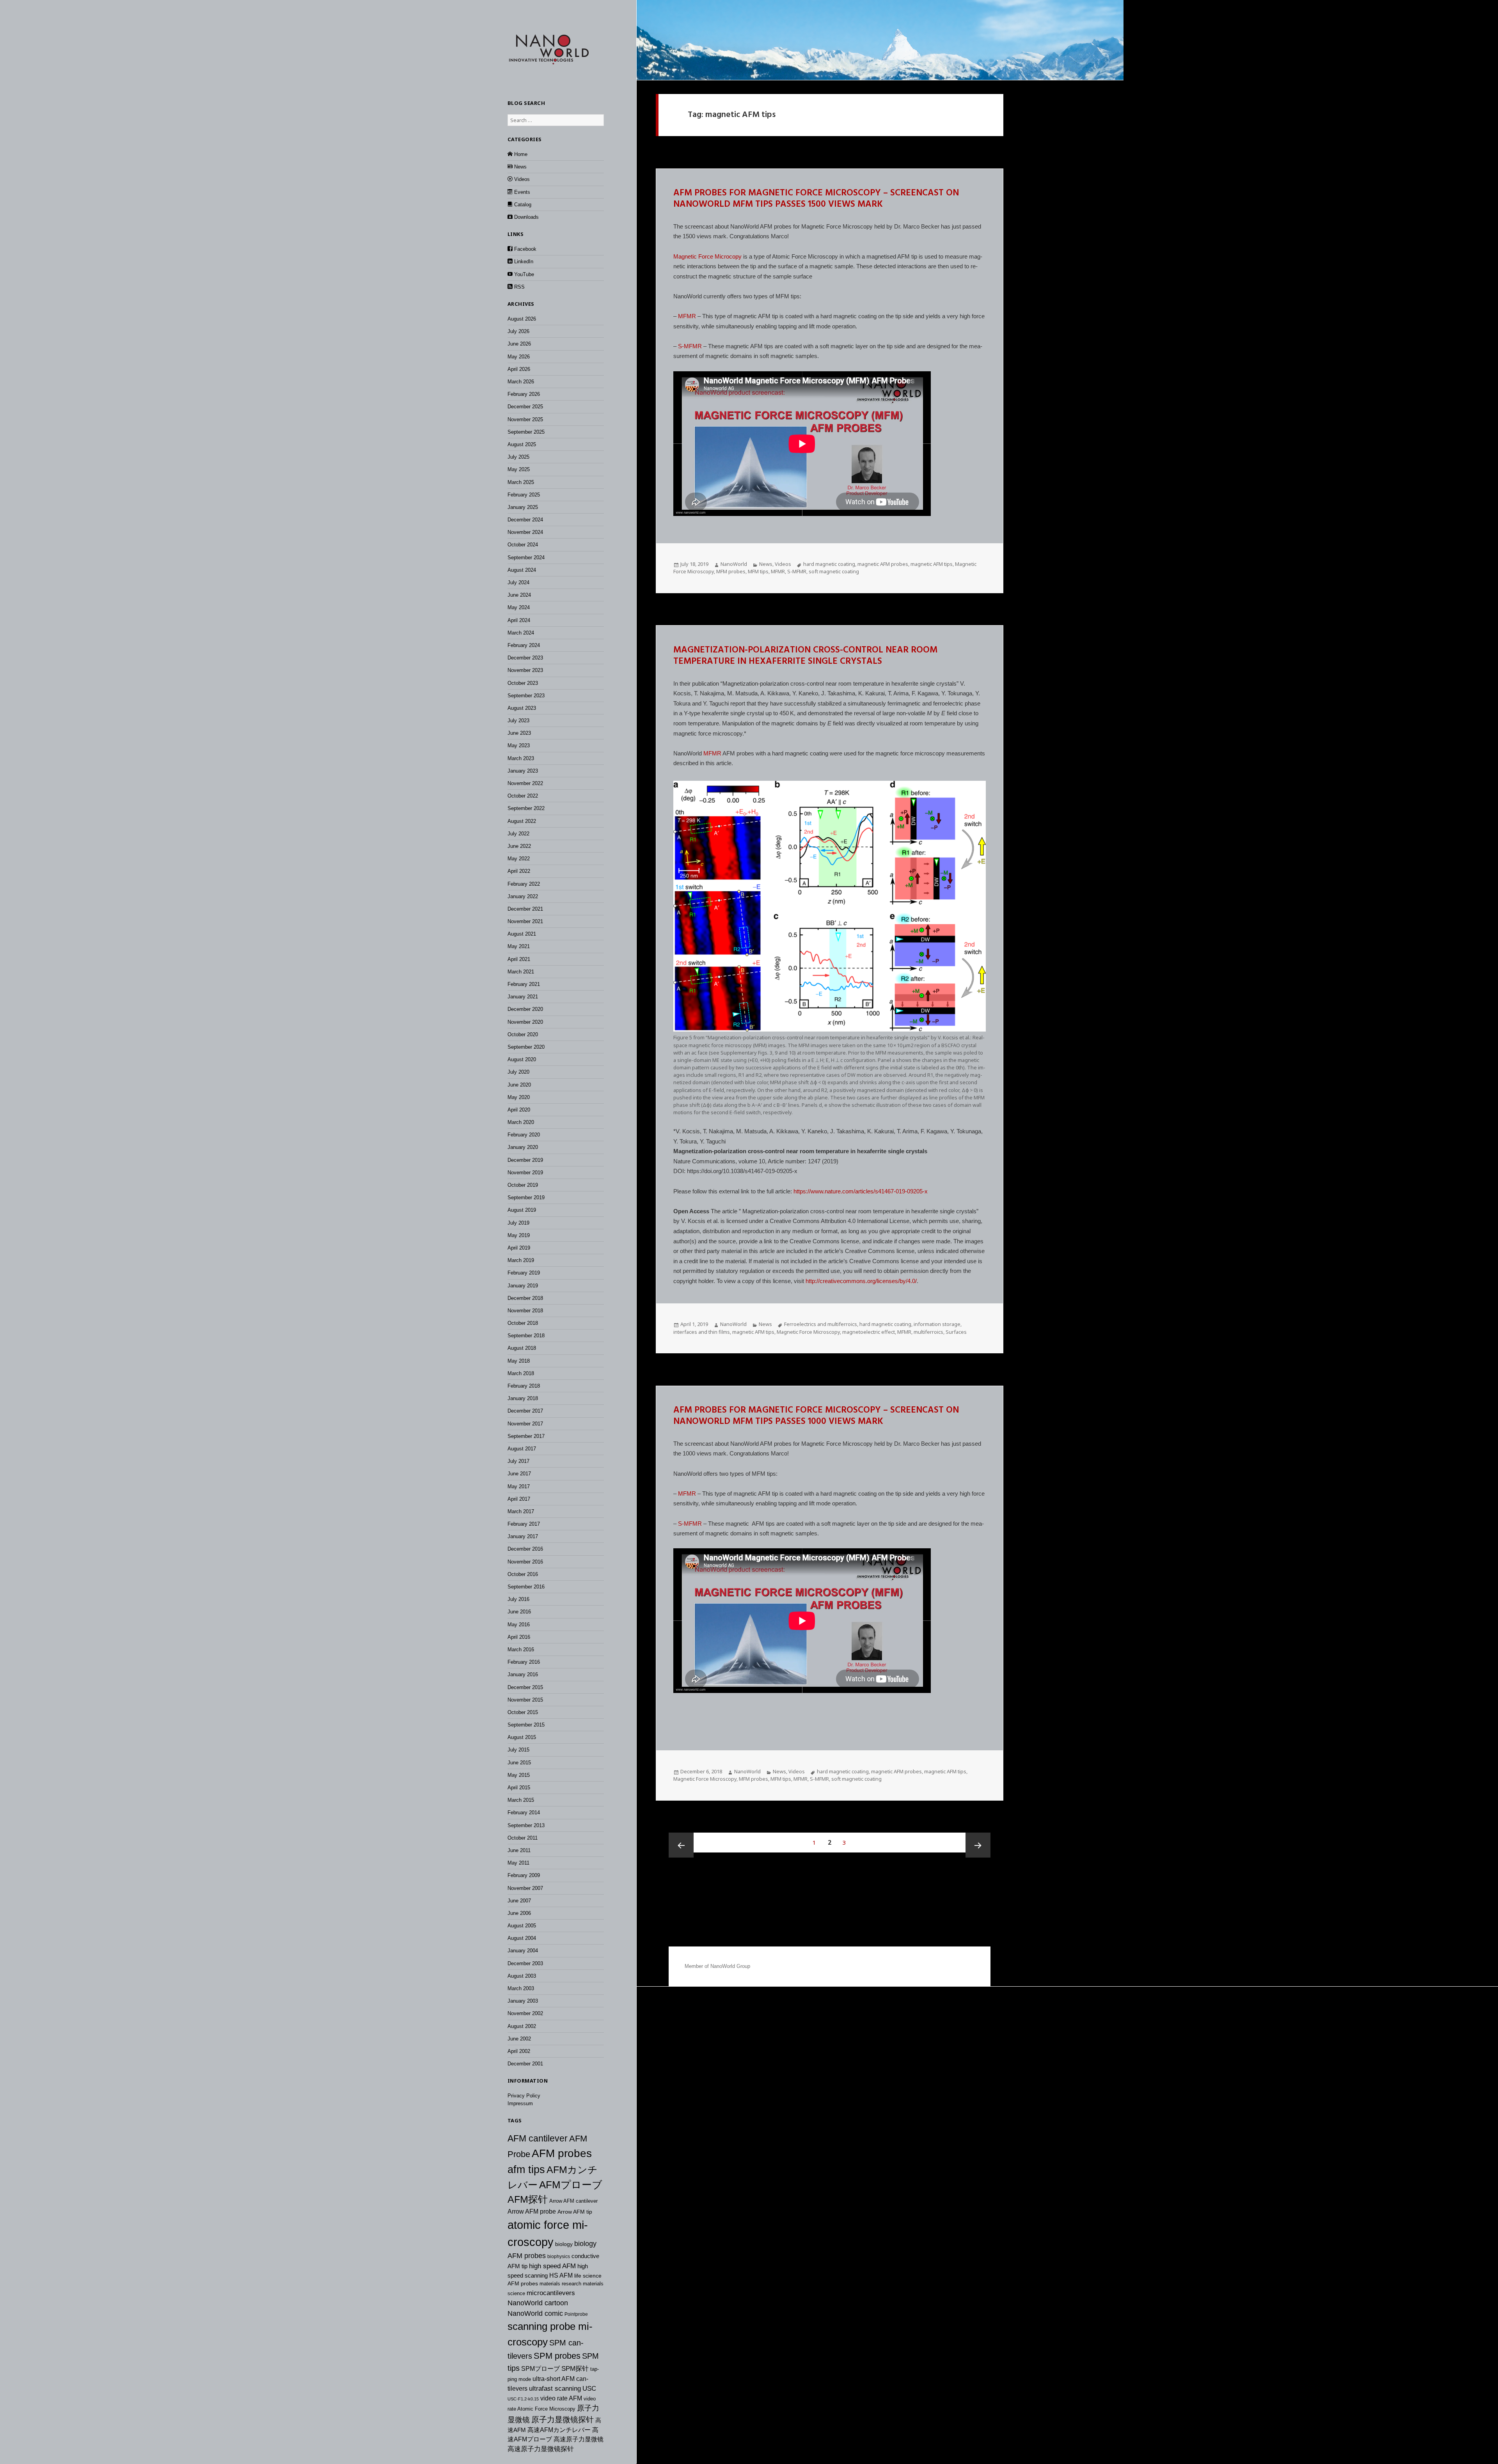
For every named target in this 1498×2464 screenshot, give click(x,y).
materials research (560, 2284)
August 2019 (522, 1210)
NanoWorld (734, 564)
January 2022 (523, 896)
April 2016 (519, 1637)
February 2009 (524, 1875)
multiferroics (928, 1332)
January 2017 (523, 1536)
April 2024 (519, 620)
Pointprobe (576, 2314)
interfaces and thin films (702, 1332)
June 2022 (519, 846)
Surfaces (956, 1332)
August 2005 (522, 1926)
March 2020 (521, 1122)
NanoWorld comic (535, 2313)
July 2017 (518, 1461)
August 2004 (522, 1938)
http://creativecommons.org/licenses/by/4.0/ (861, 1281)
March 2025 (521, 482)
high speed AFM (552, 2266)
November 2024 (525, 532)
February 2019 (524, 1273)
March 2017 (521, 1511)
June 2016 (519, 1612)
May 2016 (519, 1625)
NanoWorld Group (730, 1966)
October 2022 (523, 796)
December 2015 (525, 1687)
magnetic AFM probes (883, 564)
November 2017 (525, 1424)
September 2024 (526, 558)
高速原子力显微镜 (579, 2439)
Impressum (520, 2103)
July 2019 (518, 1223)
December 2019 (525, 1160)
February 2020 (524, 1135)
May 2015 (519, 1775)
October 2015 (523, 1712)
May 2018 (519, 1361)
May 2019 (519, 1235)
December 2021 (525, 909)
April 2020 (519, 1110)
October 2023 (523, 683)
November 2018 (525, 1311)
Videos (783, 564)
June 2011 (519, 1850)
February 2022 (524, 884)
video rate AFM (561, 2398)
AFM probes (562, 2153)
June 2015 (519, 1763)
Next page (978, 1845)
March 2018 (521, 1373)
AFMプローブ (571, 2185)
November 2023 (525, 670)
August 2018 (522, 1348)
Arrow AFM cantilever (573, 2201)
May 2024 (519, 607)
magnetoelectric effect (869, 1332)
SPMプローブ (540, 2368)
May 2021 (519, 946)
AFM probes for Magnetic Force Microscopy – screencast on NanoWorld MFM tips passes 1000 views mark (816, 1416)
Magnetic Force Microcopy (707, 256)
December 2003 (525, 1963)
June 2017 (519, 1474)
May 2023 (519, 745)
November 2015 (525, 1700)
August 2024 (522, 570)
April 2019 (519, 1248)
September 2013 (526, 1825)
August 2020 (522, 1059)
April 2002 (519, 2051)
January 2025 (523, 507)
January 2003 (523, 2001)
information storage (937, 1324)
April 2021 (519, 959)
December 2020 (525, 1009)
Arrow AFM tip (575, 2212)
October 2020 (523, 1034)
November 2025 (525, 419)
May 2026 (519, 357)
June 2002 (519, 2039)
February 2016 (524, 1662)
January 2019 (523, 1286)
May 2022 (519, 859)
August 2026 (522, 319)
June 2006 (519, 1913)
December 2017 (525, 1411)
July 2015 (518, 1750)
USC (589, 2388)
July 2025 (518, 457)
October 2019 (523, 1185)
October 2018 (523, 1323)
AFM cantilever (538, 2138)
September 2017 (526, 1436)
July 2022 (518, 834)
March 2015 (521, 1800)
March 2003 (521, 1988)
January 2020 (523, 1147)
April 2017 (519, 1499)
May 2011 (518, 1863)
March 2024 (521, 633)
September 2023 (526, 696)
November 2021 (525, 921)
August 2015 (522, 1737)
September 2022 (526, 808)
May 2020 (519, 1097)
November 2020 (525, 1022)
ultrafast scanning (555, 2389)
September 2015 (526, 1725)
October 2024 (523, 545)
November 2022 (525, 783)
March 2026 (521, 382)
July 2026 (518, 331)
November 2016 (525, 1562)
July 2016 (518, 1599)
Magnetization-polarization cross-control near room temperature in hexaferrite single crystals (805, 656)
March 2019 (521, 1260)
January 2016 (523, 1674)
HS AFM (561, 2275)
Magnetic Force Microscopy (808, 1332)
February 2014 (524, 1813)
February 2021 (524, 984)
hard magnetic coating (829, 564)
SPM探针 (575, 2369)
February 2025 (524, 495)
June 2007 (519, 1901)
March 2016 (521, 1649)
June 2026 (519, 344)
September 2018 (526, 1336)
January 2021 (523, 997)
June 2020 (519, 1085)
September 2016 (526, 1587)
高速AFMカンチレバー (559, 2430)
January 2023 (523, 771)
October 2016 (523, 1574)
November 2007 (525, 1888)
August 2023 (522, 708)
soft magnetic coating (834, 571)
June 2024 (519, 595)
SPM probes (557, 2356)
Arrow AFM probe (532, 2211)
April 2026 (519, 369)
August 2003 (522, 1976)
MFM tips (758, 571)
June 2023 (519, 733)
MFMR (687, 316)
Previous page (681, 1845)
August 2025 (522, 444)
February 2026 (524, 394)
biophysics (559, 2257)
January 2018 (523, 1398)
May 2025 (519, 469)
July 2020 (518, 1072)
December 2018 (525, 1298)
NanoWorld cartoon (538, 2303)
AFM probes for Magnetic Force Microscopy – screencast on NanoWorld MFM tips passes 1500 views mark (816, 199)
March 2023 (521, 758)
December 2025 (525, 407)
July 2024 (518, 582)
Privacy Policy (524, 2096)
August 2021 (522, 934)
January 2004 (523, 1951)
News (766, 564)
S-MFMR (690, 346)
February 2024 (524, 645)
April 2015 (519, 1788)
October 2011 (523, 1838)
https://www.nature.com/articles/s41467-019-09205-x (861, 1191)
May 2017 (519, 1486)
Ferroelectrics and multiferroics (821, 1324)
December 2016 (525, 1549)
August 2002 (522, 2026)
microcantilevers (551, 2293)
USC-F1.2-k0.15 (523, 2399)
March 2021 (521, 972)
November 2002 (525, 2013)
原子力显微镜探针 (563, 2420)
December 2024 (525, 520)
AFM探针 (528, 2199)
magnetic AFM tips (932, 564)
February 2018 (524, 1386)
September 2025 (526, 432)
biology (564, 2244)
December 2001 (525, 2064)
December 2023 (525, 658)
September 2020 (526, 1047)
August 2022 (522, 821)
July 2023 (518, 721)
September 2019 (526, 1197)
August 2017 (522, 1449)
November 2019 (525, 1173)
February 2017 (524, 1524)
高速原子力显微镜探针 (541, 2449)
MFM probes (731, 571)
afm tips (526, 2170)
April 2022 (519, 871)
